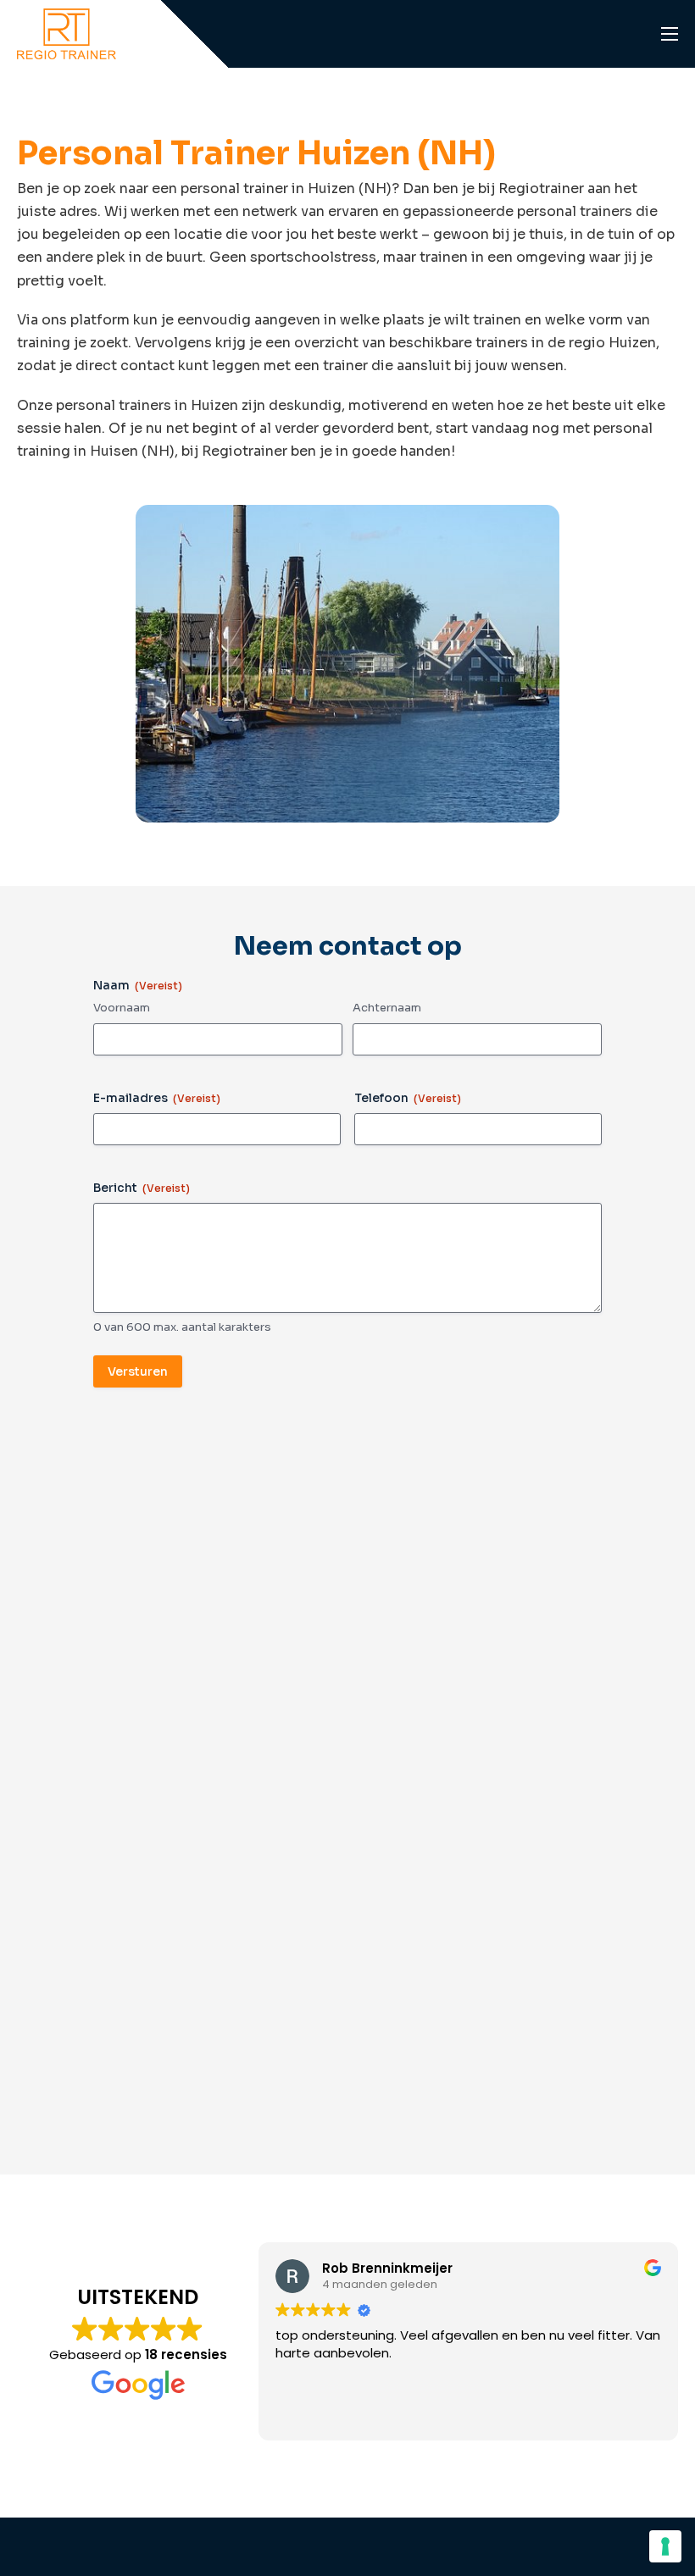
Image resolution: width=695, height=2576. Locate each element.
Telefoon (408, 1098)
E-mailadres (157, 1098)
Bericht (142, 1188)
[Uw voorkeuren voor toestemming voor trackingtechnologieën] (665, 2546)
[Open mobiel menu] (670, 34)
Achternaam (387, 1008)
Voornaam (122, 1008)
